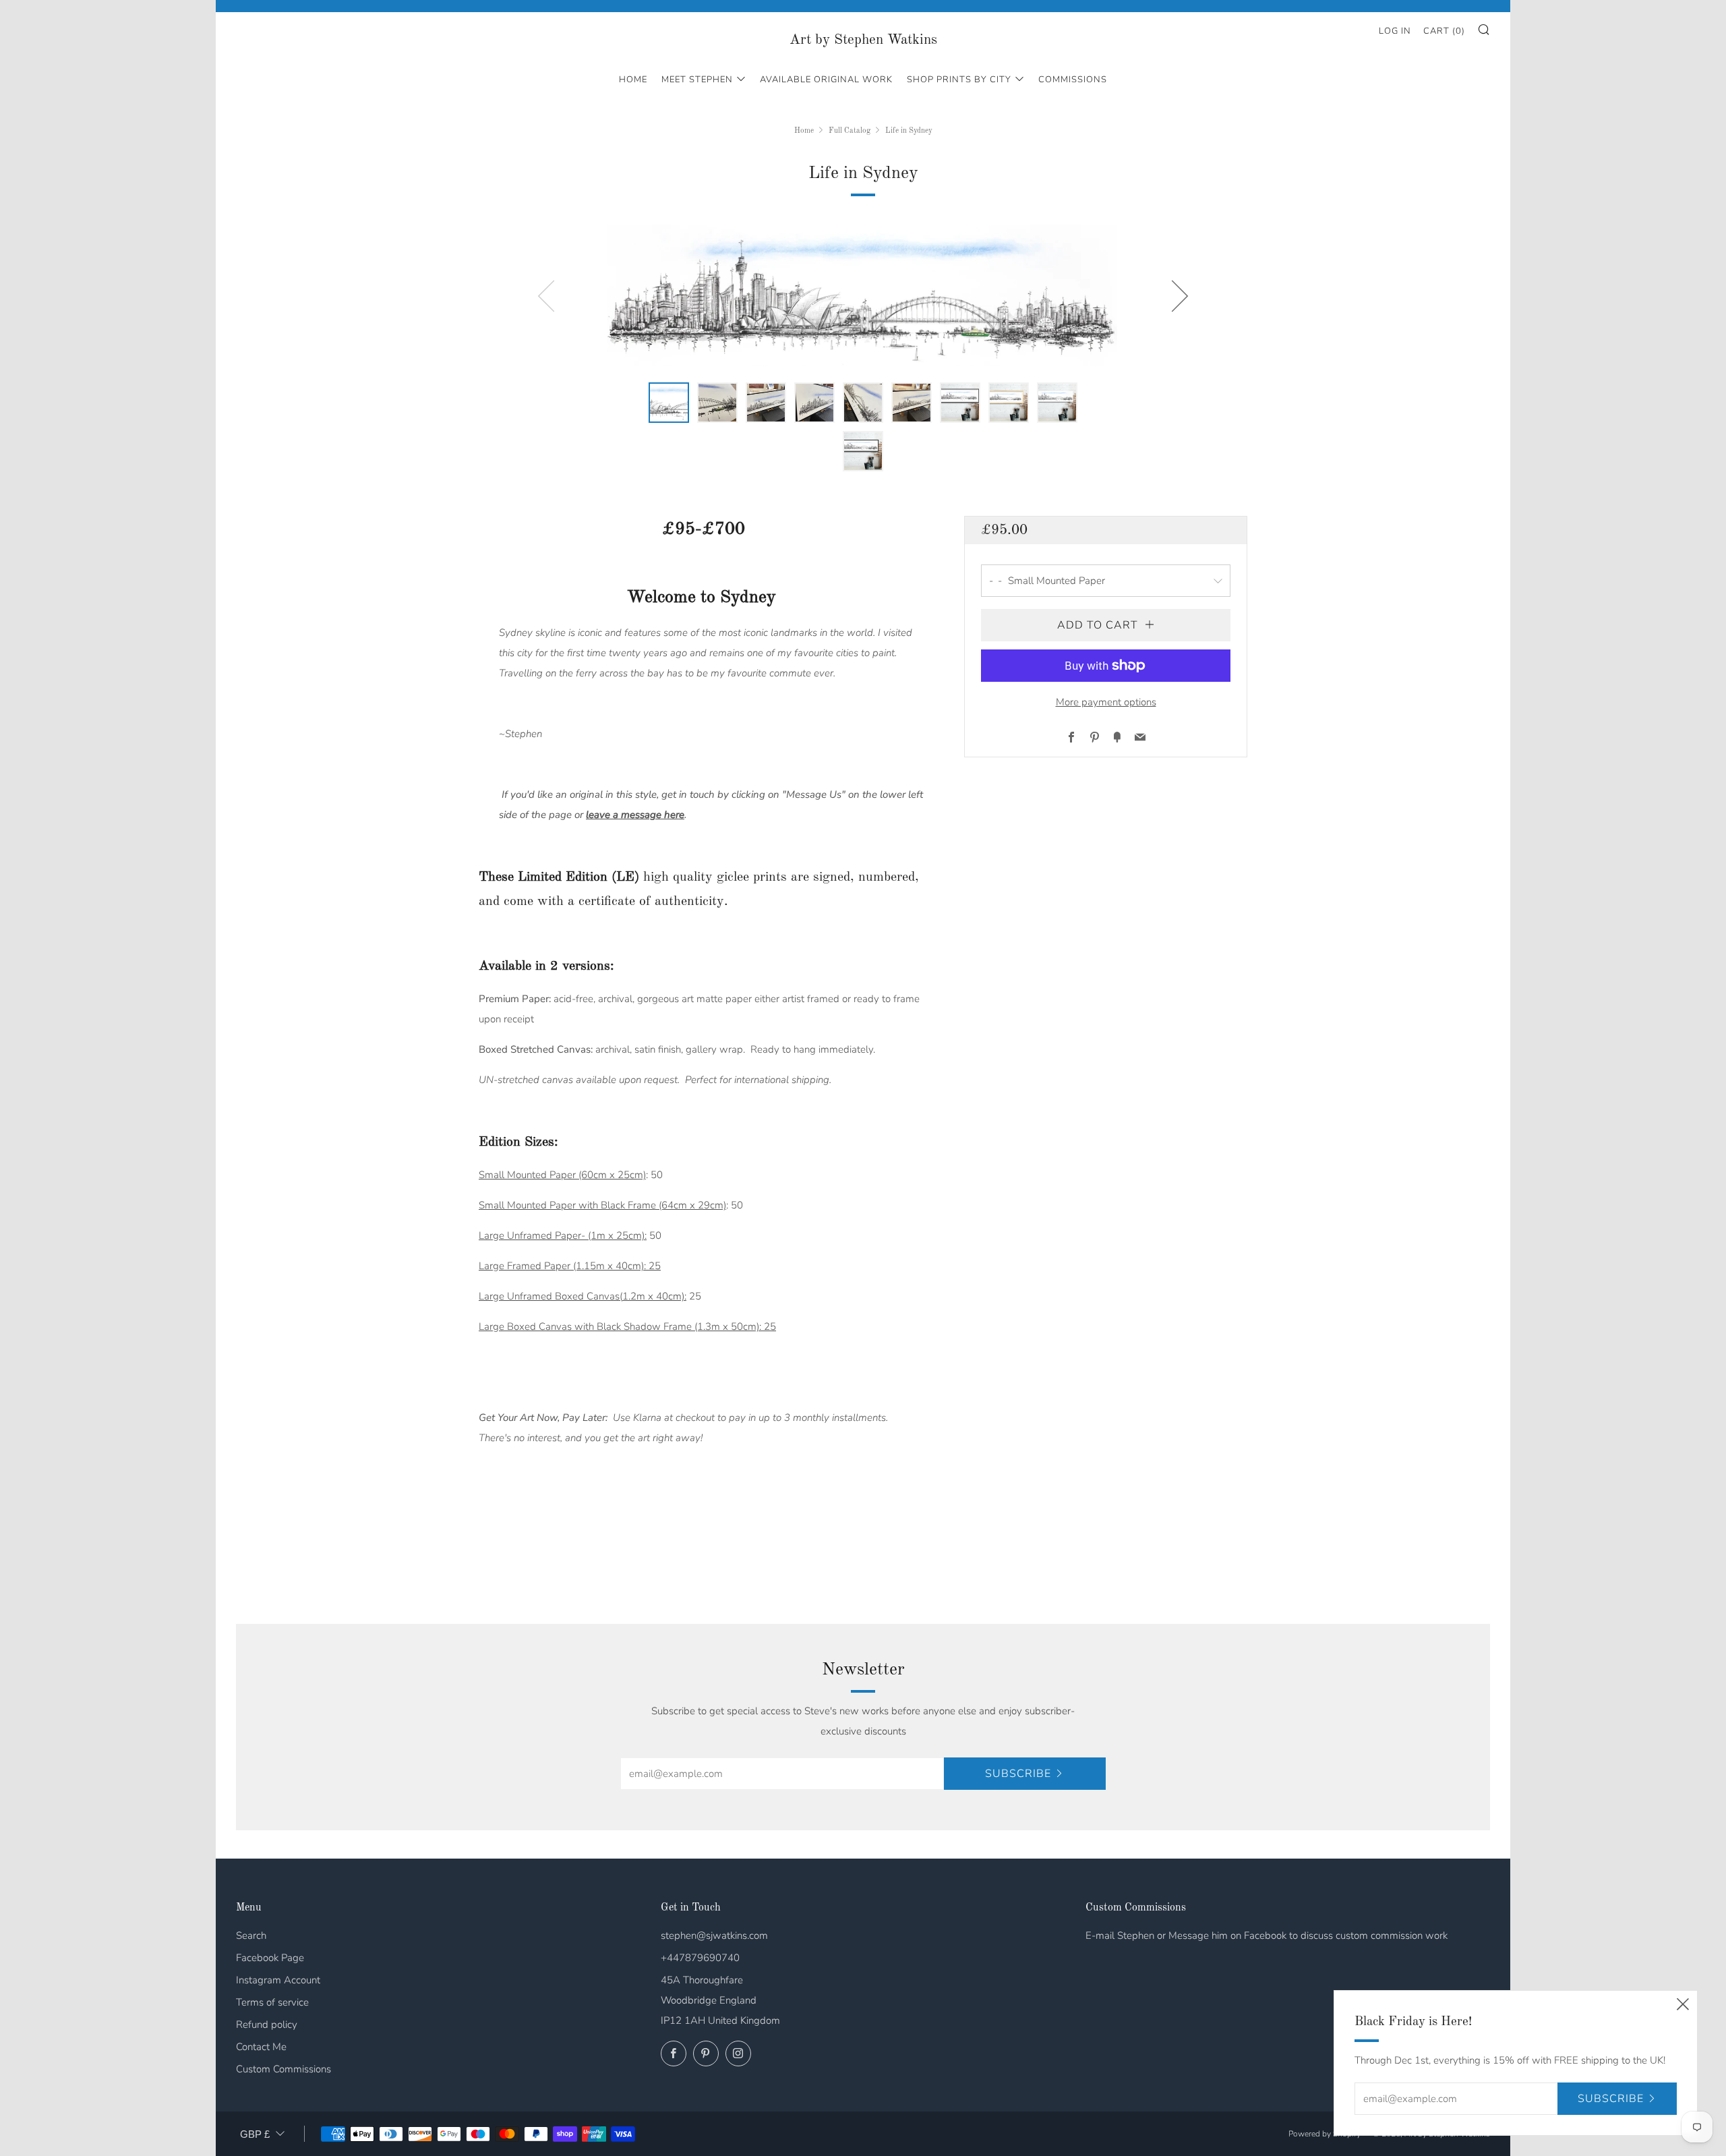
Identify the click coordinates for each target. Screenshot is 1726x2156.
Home (633, 80)
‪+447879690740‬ (700, 1958)
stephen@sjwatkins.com (714, 1935)
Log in (1395, 31)
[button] (669, 403)
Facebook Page (270, 1958)
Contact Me (261, 2047)
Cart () (1444, 31)
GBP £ (255, 2134)
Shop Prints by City (959, 80)
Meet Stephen (697, 80)
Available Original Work (826, 80)
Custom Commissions (284, 2069)
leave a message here (635, 815)
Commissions (1073, 80)
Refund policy (267, 2024)
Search (251, 1935)
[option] (863, 295)
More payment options (1106, 702)
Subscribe (1018, 1774)
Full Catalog (850, 131)
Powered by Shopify (1325, 2134)
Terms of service (272, 2002)
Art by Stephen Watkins (863, 40)
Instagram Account (278, 1980)
